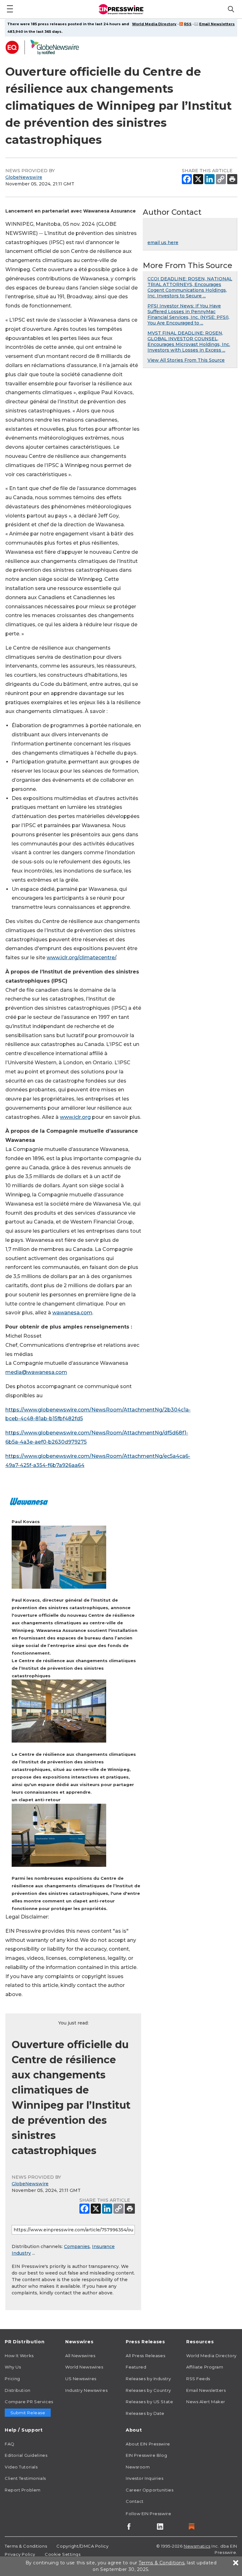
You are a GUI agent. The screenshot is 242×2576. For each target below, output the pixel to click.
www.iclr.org (75, 1117)
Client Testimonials (25, 2478)
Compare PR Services (29, 2402)
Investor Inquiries (144, 2478)
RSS (188, 24)
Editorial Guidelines (26, 2455)
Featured (136, 2367)
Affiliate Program (205, 2367)
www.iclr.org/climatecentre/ (81, 958)
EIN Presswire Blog (146, 2455)
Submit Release (28, 2413)
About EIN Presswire (148, 2444)
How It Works (19, 2356)
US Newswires (81, 2379)
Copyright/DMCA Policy (82, 2546)
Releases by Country (148, 2390)
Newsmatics (197, 2546)
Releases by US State (149, 2402)
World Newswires (84, 2367)
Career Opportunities (150, 2490)
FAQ (10, 2444)
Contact (135, 2501)
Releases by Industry (148, 2379)
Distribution (18, 2390)
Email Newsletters (217, 24)
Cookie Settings (63, 2554)
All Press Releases (145, 2356)
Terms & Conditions (26, 2546)
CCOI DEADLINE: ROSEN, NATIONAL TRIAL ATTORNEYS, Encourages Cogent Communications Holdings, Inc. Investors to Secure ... (190, 287)
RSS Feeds (198, 2379)
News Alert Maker (206, 2402)
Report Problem (23, 2490)
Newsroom (138, 2467)
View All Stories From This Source (186, 360)
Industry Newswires (86, 2390)
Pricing (12, 2379)
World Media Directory (154, 24)
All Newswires (80, 2356)
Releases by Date (145, 2413)
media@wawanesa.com (36, 1372)
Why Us (13, 2367)
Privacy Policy (20, 2554)
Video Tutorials (21, 2467)
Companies (77, 2246)
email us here (163, 242)
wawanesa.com (72, 1313)
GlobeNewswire (24, 177)
